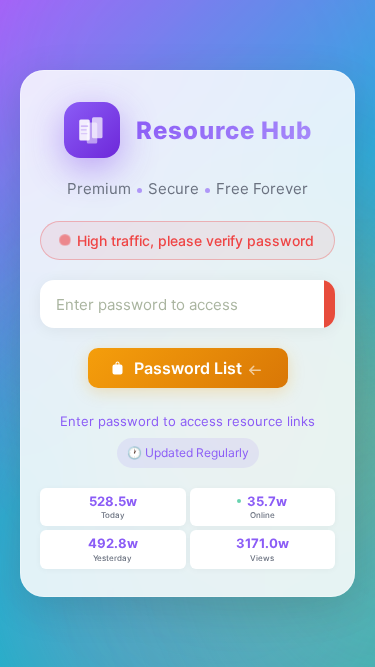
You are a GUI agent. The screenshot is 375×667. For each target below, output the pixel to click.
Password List (188, 368)
